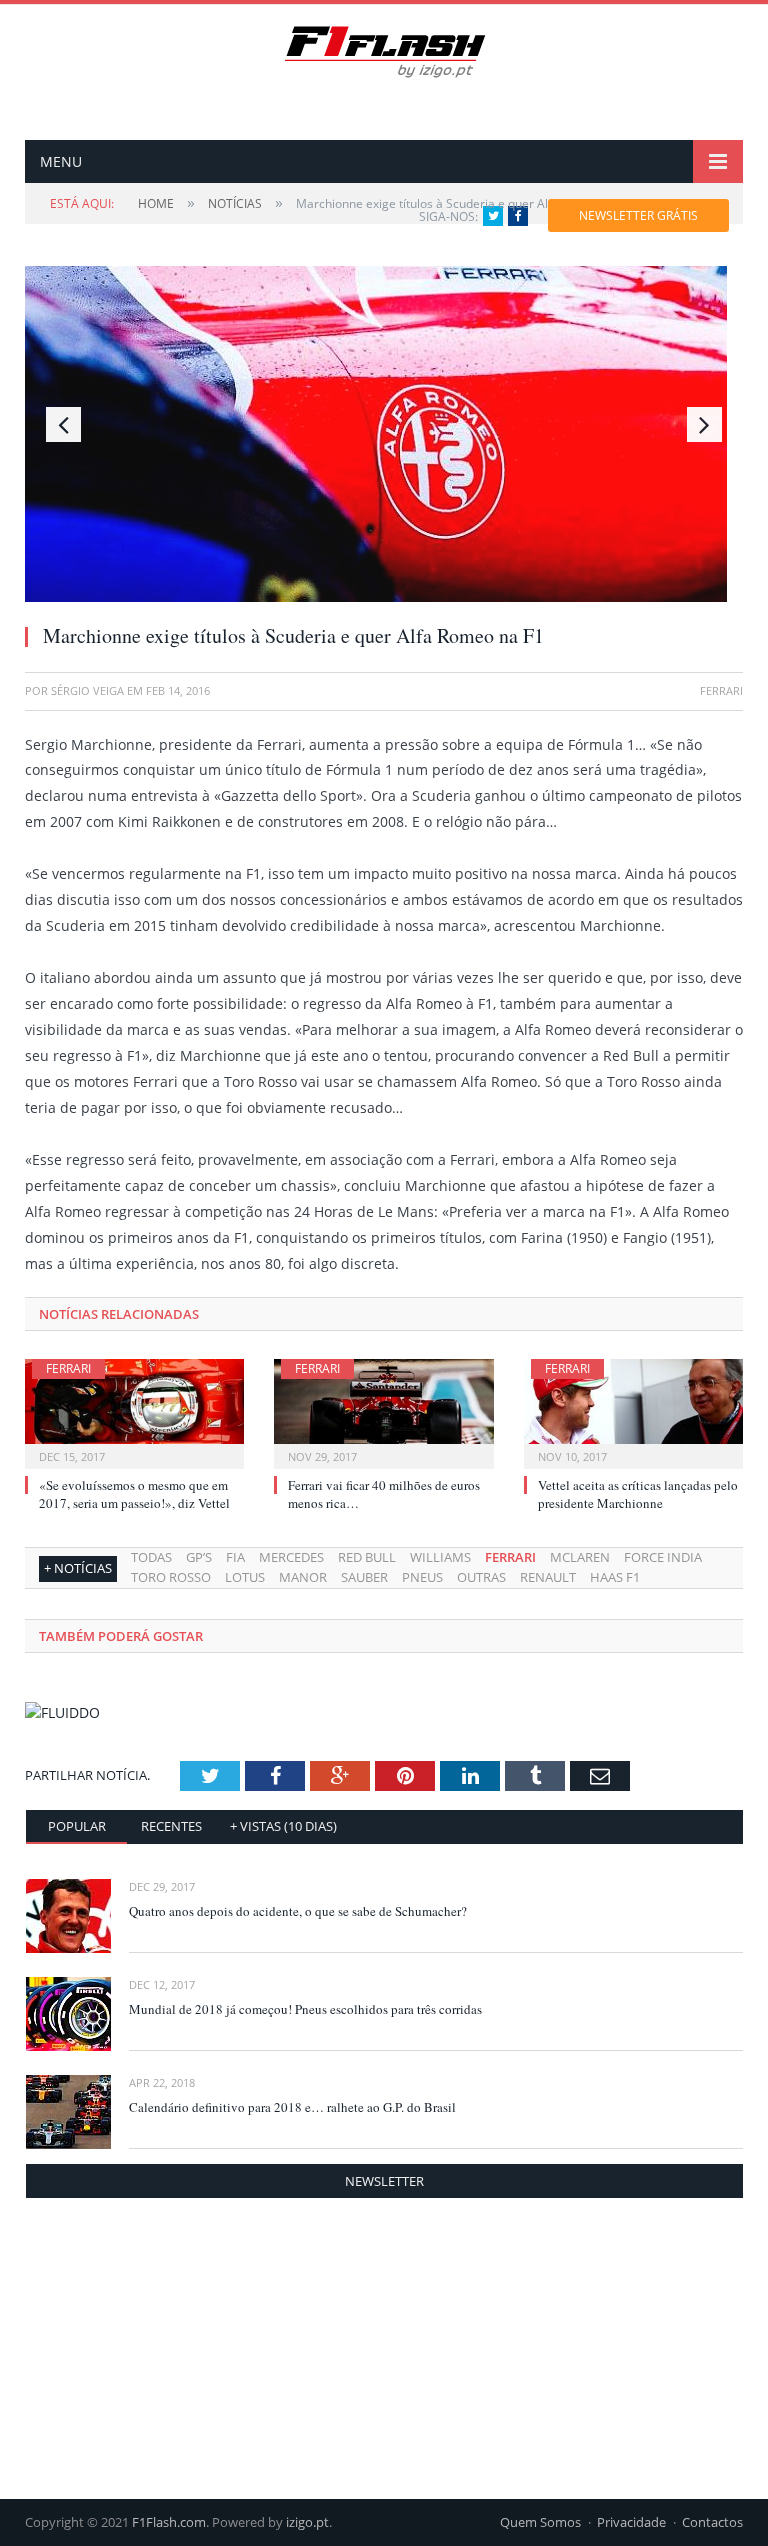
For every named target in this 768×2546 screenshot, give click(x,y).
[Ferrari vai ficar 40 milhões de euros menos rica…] (383, 1411)
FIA (235, 1557)
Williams (440, 1557)
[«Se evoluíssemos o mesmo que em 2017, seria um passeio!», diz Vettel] (134, 1411)
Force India (663, 1557)
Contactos (712, 2522)
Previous (63, 424)
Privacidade (631, 2522)
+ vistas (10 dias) (283, 1826)
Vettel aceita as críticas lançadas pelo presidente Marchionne (638, 1494)
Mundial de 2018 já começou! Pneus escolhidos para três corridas (305, 2009)
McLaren (580, 1557)
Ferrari (68, 1368)
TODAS (151, 1557)
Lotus (245, 1577)
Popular (77, 1826)
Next (704, 424)
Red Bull (367, 1557)
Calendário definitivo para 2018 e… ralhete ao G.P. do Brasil (292, 2107)
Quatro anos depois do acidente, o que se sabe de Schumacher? (298, 1911)
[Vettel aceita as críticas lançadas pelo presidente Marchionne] (633, 1411)
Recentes (171, 1826)
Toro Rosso (171, 1577)
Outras (481, 1577)
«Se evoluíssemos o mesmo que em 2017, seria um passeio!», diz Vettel (134, 1494)
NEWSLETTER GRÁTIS (638, 215)
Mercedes (291, 1557)
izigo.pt (307, 2522)
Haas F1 (615, 1577)
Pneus (422, 1577)
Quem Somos (540, 2522)
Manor (303, 1577)
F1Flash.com (169, 2522)
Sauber (364, 1577)
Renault (548, 1577)
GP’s (199, 1557)
